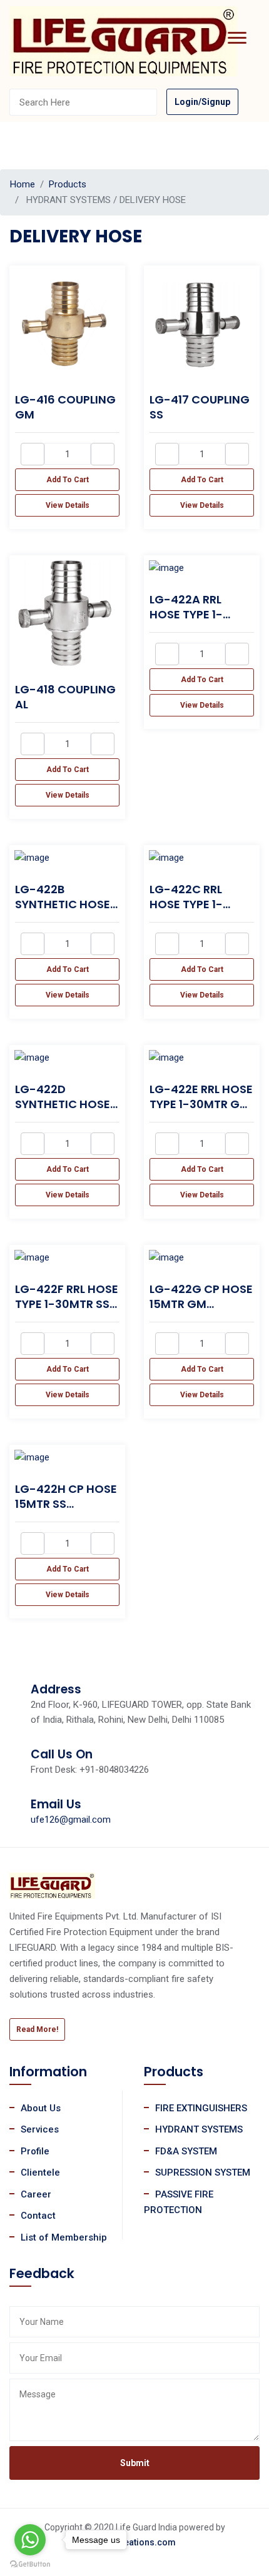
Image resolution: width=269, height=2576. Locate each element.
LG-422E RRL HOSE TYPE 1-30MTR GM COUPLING (201, 1104)
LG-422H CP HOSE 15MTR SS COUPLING (66, 1504)
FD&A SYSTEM (186, 2151)
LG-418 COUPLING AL (65, 697)
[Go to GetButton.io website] (30, 2564)
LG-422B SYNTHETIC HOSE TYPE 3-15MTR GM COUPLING (65, 912)
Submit (135, 2463)
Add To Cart (68, 480)
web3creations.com (135, 2542)
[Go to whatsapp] (30, 2540)
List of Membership (64, 2237)
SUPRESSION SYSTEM (203, 2172)
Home (23, 184)
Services (40, 2129)
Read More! (37, 2029)
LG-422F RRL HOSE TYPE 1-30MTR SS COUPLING (67, 1304)
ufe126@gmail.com (71, 1820)
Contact (38, 2216)
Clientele (40, 2172)
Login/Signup (202, 102)
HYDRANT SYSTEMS (199, 2129)
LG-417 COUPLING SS (200, 407)
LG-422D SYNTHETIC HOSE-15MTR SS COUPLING (66, 1112)
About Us (41, 2108)
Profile (35, 2151)
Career (36, 2194)
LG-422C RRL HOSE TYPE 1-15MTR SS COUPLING (186, 912)
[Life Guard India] (123, 41)
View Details (68, 505)
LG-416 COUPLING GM (65, 407)
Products (68, 184)
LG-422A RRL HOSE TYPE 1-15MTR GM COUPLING (186, 622)
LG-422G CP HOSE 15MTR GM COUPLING (201, 1304)
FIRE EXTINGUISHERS (201, 2108)
